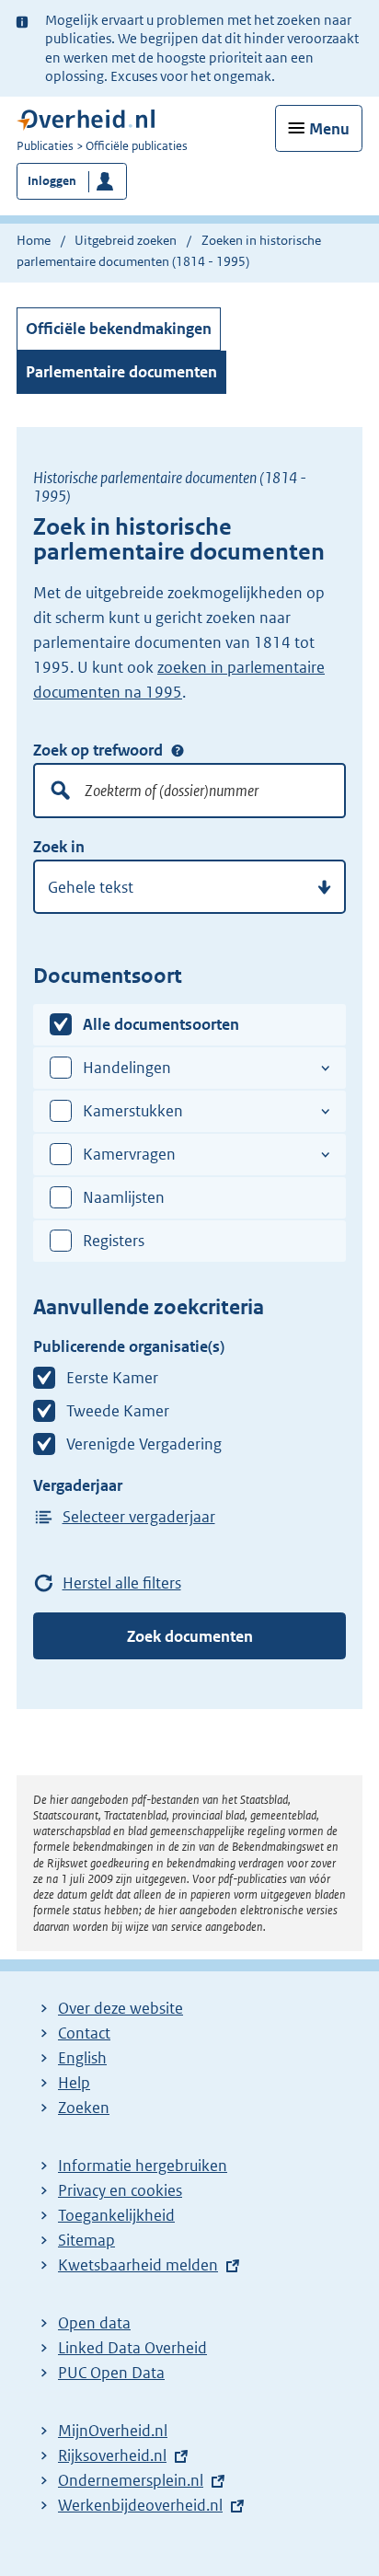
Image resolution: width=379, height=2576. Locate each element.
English (82, 2058)
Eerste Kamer (112, 1378)
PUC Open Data (111, 2373)
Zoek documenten (190, 1636)
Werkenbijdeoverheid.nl (140, 2505)
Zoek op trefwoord (98, 750)
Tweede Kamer (118, 1411)
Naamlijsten (124, 1197)
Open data (94, 2323)
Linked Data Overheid (132, 2348)
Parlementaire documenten (121, 372)
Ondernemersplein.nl (131, 2480)
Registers (114, 1241)
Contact (84, 2033)
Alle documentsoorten (161, 1024)
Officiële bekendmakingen (119, 329)
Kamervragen (129, 1154)
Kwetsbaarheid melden (138, 2265)
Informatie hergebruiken (143, 2166)
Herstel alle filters (122, 1583)
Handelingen (127, 1068)
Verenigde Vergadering (144, 1444)
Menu (329, 129)
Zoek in (59, 847)
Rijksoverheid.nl (112, 2455)
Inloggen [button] (52, 181)
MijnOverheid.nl (113, 2431)
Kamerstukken (133, 1111)
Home (34, 240)
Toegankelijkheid (116, 2215)
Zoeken (84, 2108)
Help (74, 2083)
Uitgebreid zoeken (126, 240)
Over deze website (121, 2008)
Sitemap (86, 2240)
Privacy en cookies (120, 2190)
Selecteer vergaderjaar (139, 1517)
